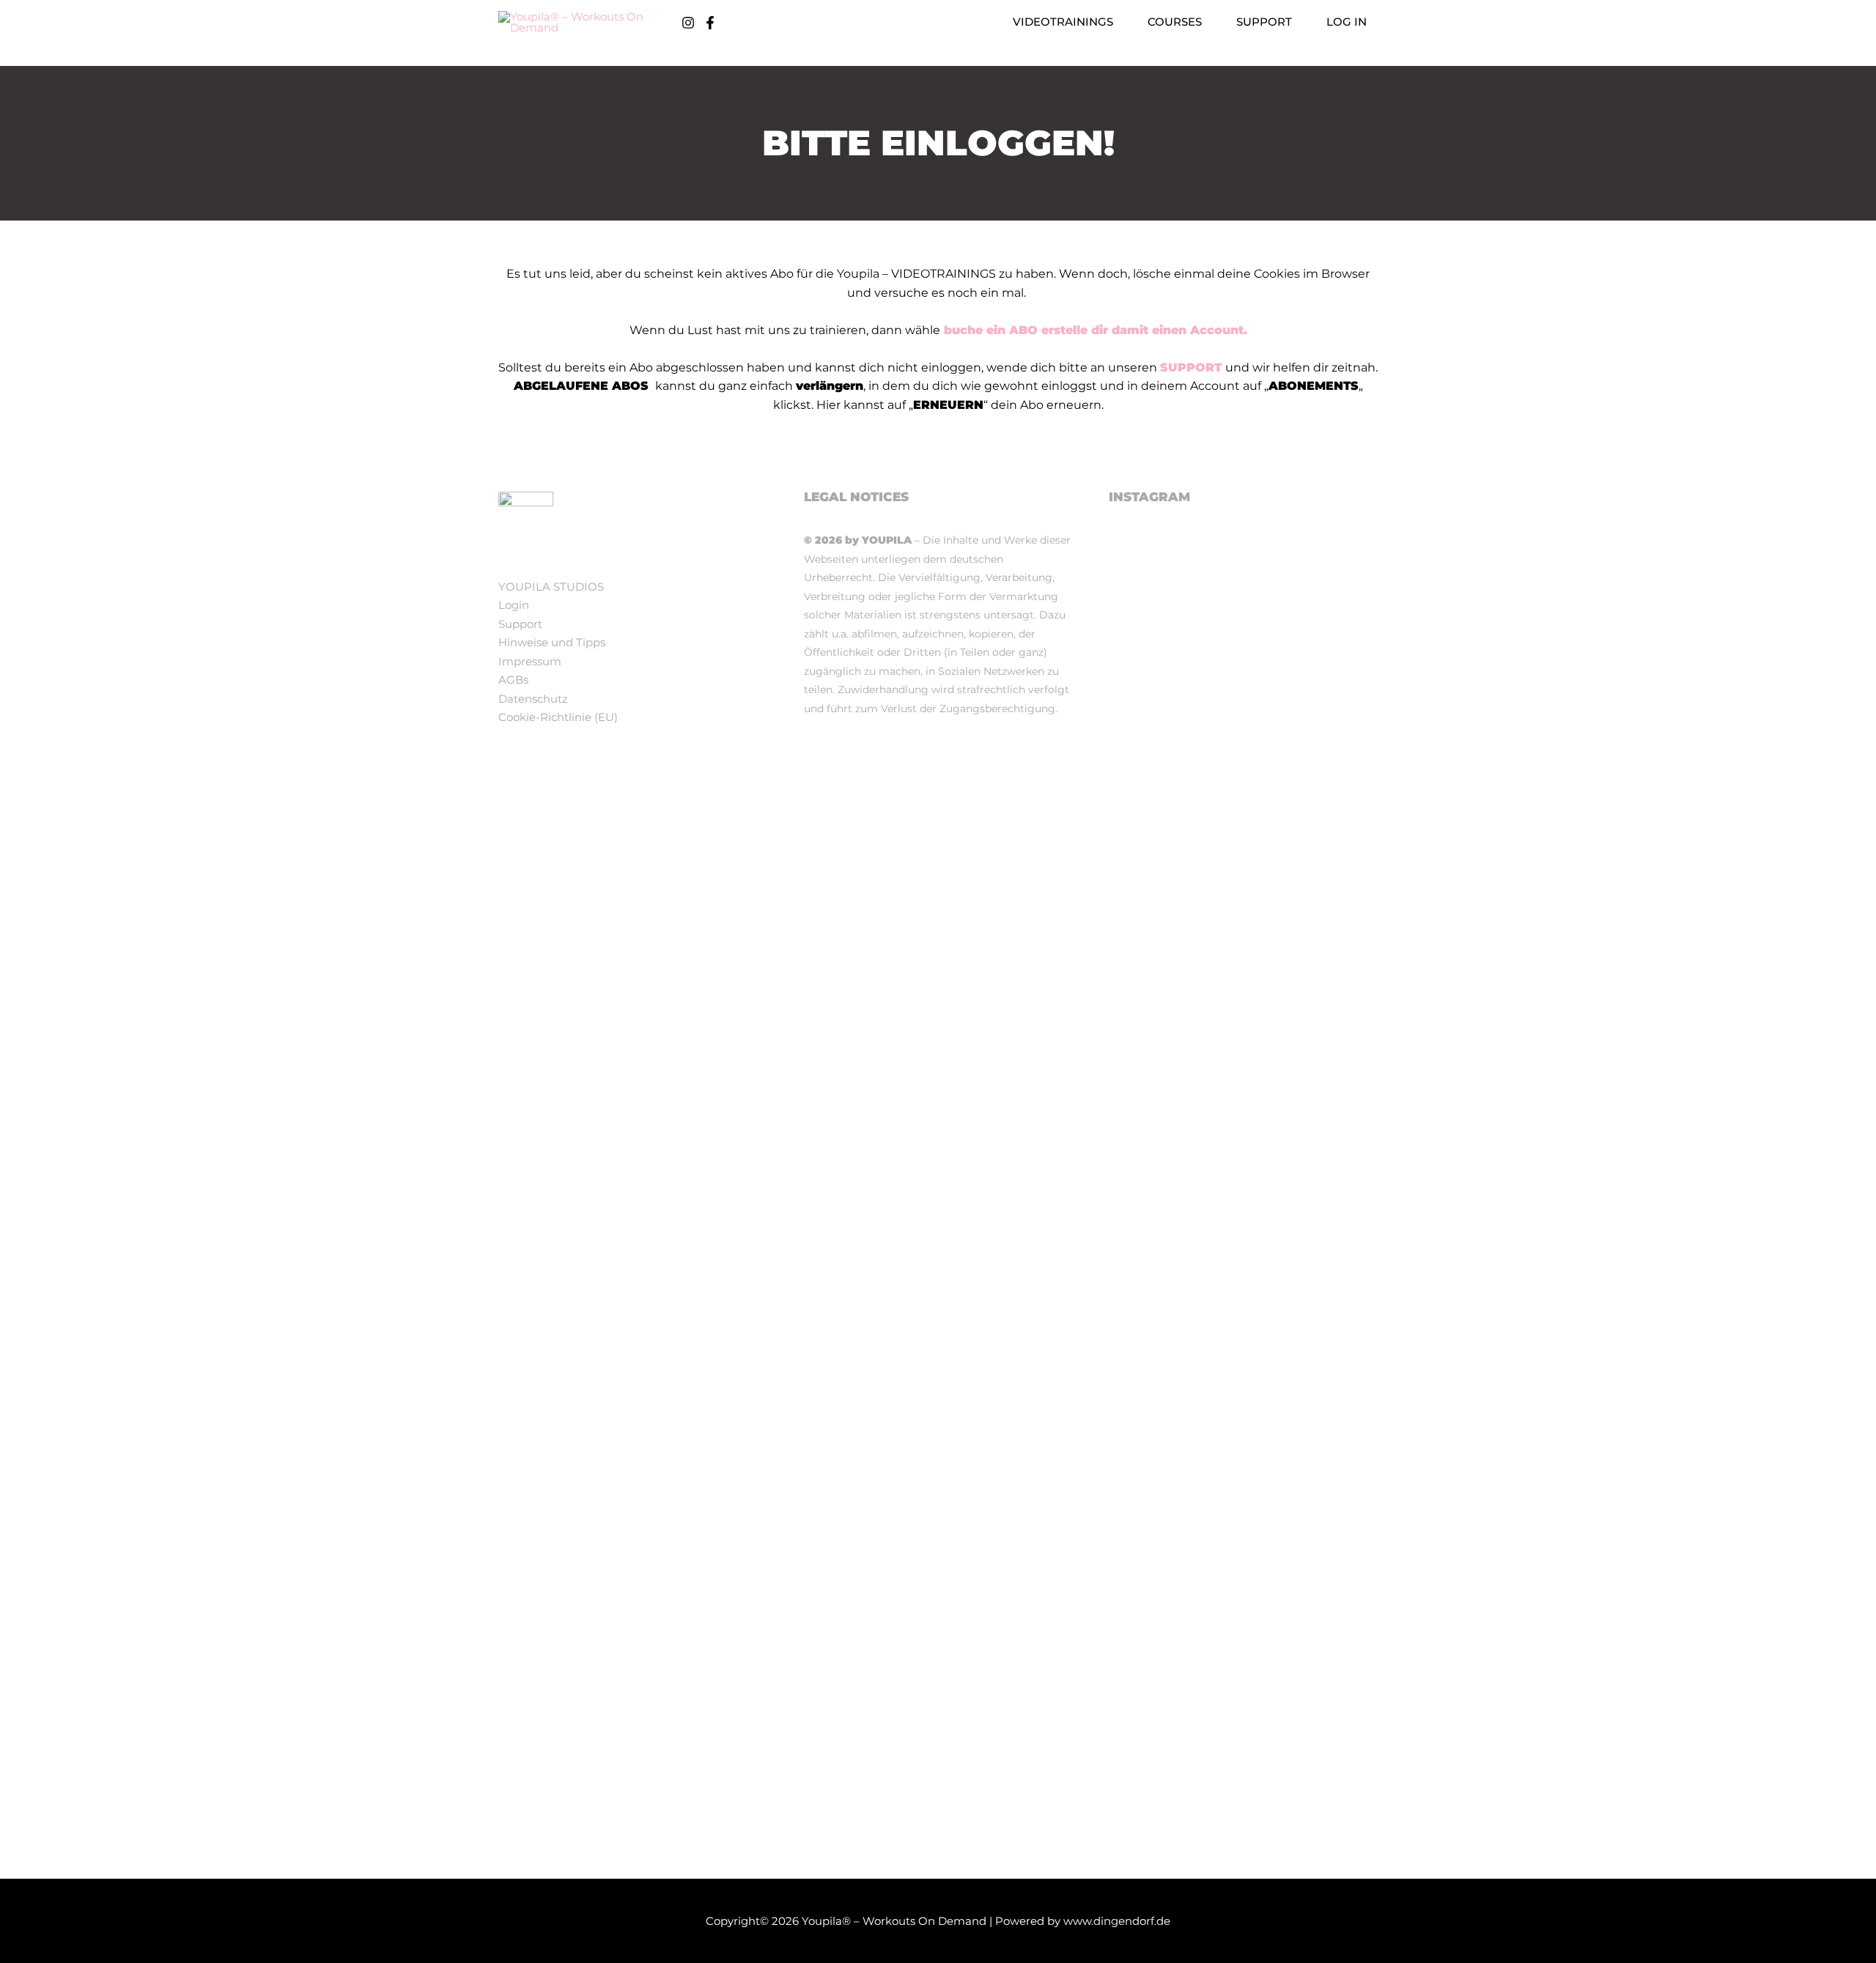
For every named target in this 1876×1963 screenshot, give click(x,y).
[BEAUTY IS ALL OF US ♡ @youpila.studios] (1335, 1753)
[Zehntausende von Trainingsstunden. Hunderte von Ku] (1151, 1120)
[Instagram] (688, 23)
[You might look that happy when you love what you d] (1335, 617)
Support (520, 624)
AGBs (513, 680)
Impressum (530, 661)
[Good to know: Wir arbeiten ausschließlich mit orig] (1244, 1334)
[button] (1119, 22)
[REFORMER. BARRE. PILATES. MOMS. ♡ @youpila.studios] (1244, 1771)
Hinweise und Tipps (552, 642)
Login (514, 605)
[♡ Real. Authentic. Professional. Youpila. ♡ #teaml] (1151, 636)
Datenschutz (533, 699)
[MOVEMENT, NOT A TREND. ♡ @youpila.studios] (1151, 1762)
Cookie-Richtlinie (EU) (558, 717)
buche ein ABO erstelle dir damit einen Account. (1094, 330)
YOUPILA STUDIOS (551, 587)
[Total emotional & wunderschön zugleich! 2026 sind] (1244, 748)
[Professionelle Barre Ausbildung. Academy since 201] (1335, 1064)
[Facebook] (710, 23)
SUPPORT (1191, 367)
